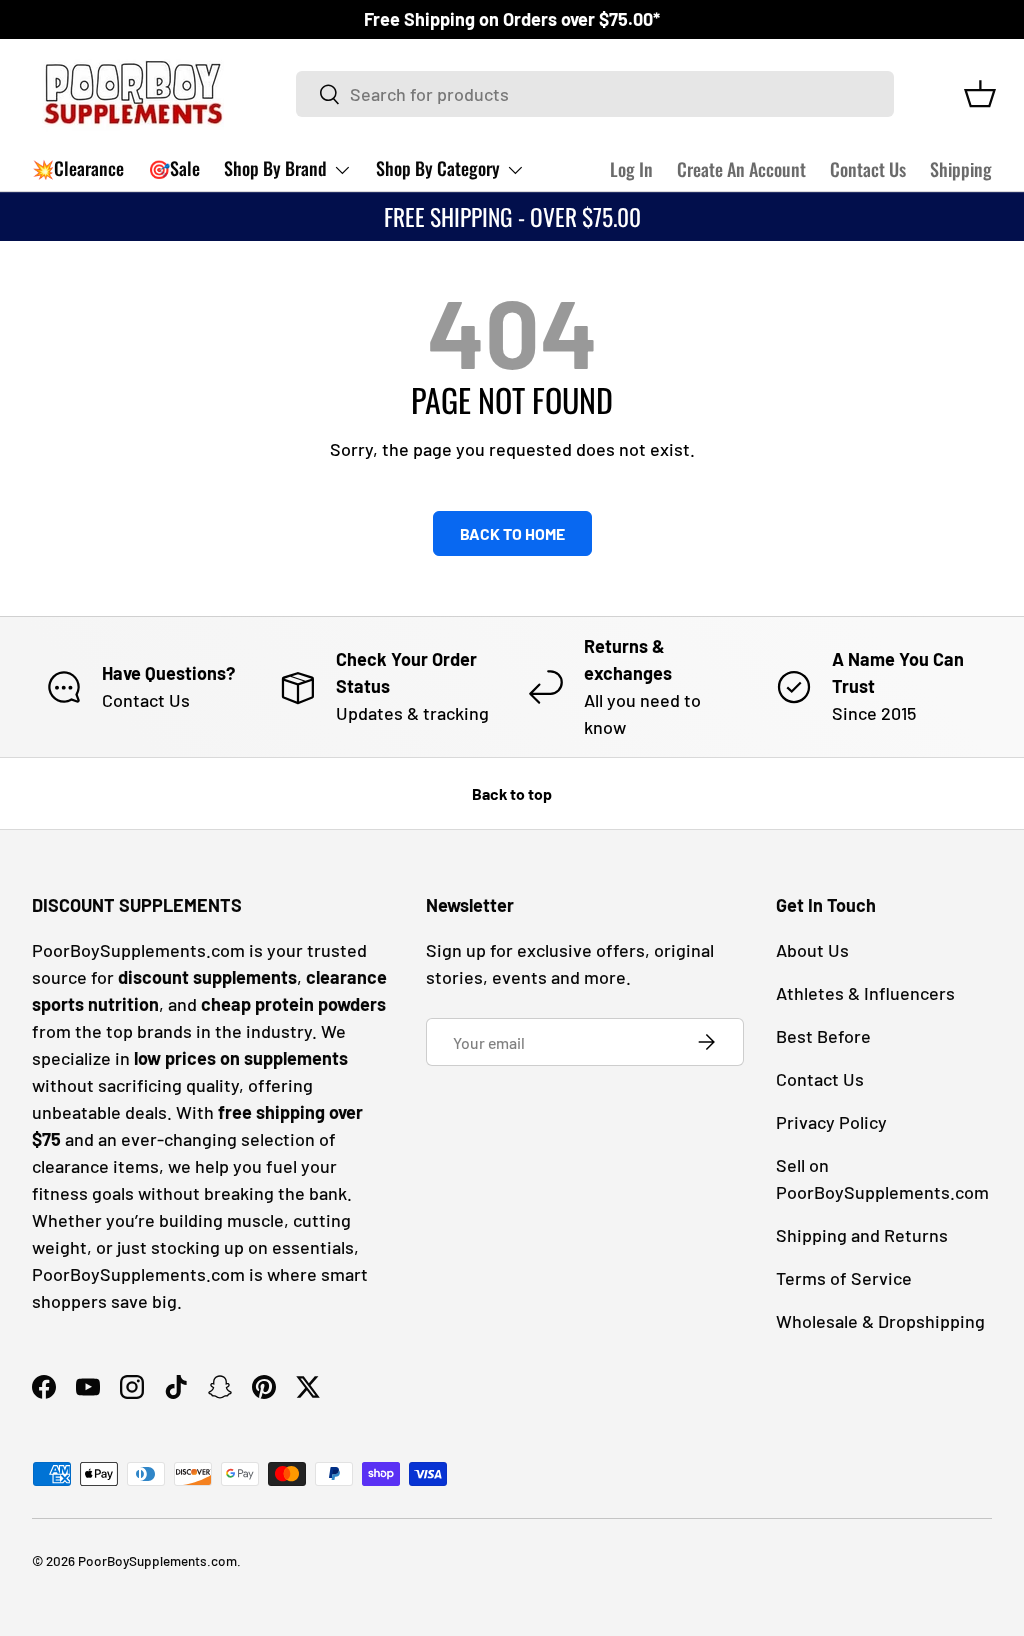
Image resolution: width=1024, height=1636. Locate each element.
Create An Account (741, 169)
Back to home (512, 533)
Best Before (823, 1036)
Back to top (512, 793)
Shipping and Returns (862, 1235)
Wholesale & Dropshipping (880, 1321)
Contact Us (868, 169)
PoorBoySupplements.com (157, 1560)
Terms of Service (844, 1278)
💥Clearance (78, 168)
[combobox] (595, 94)
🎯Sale (174, 168)
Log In (631, 169)
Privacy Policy (831, 1122)
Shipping (961, 169)
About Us (812, 950)
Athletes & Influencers (865, 993)
